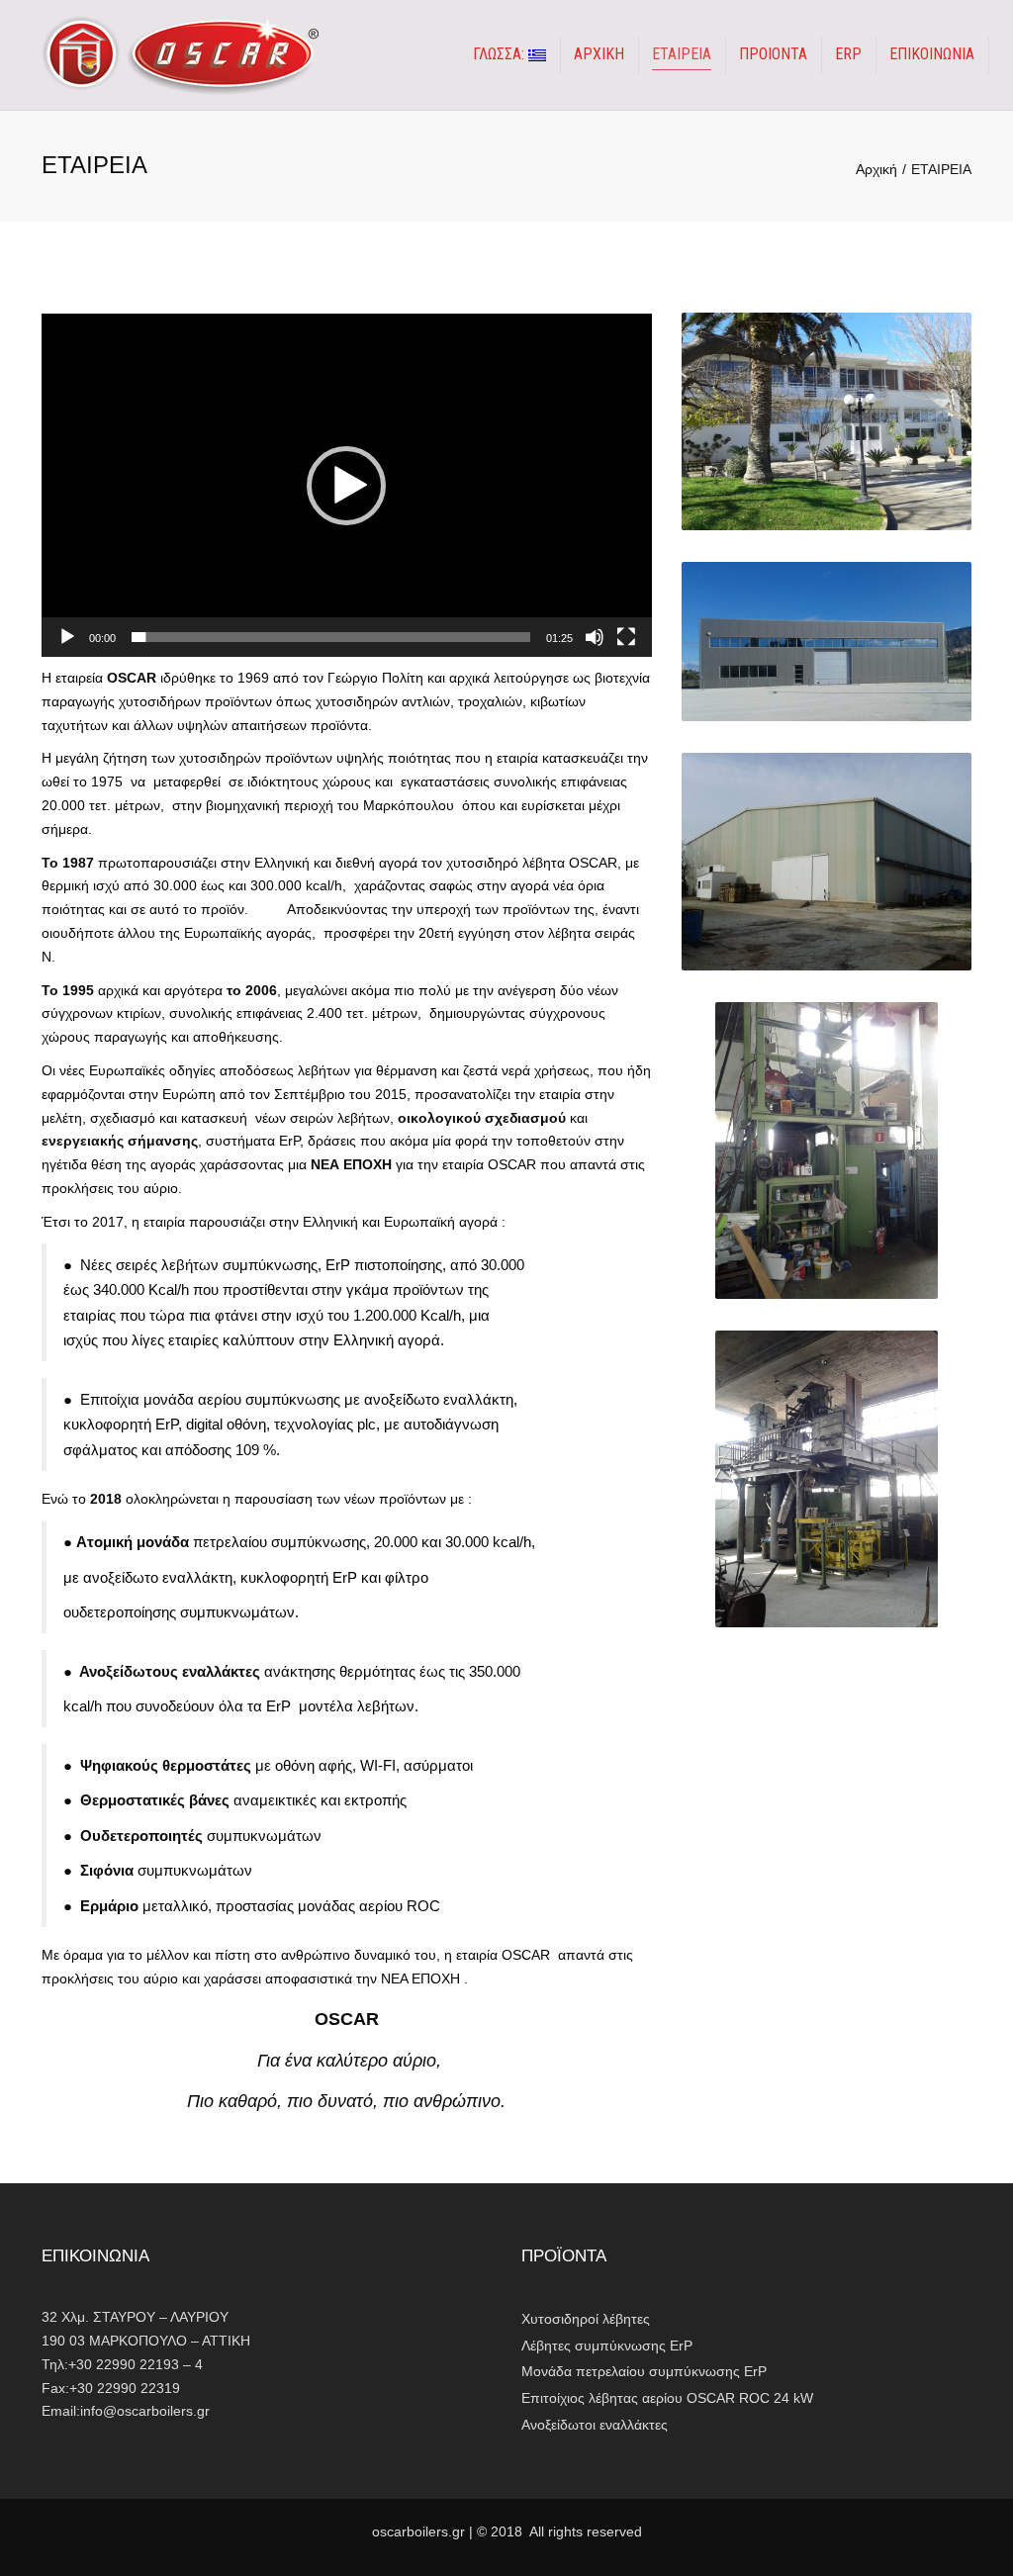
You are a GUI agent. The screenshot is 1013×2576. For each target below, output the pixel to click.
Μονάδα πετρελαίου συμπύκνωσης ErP (644, 2371)
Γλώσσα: (501, 54)
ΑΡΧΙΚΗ (599, 54)
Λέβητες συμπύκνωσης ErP (607, 2346)
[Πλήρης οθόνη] (626, 637)
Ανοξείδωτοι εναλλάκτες (595, 2425)
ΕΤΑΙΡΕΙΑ (682, 54)
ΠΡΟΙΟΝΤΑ (773, 54)
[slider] (331, 637)
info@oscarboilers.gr (145, 2411)
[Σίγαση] (595, 637)
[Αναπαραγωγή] (67, 637)
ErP (848, 54)
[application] (347, 485)
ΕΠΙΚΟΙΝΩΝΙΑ (932, 54)
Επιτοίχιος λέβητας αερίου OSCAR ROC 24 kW (667, 2398)
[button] (346, 486)
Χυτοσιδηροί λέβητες (586, 2319)
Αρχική (876, 169)
